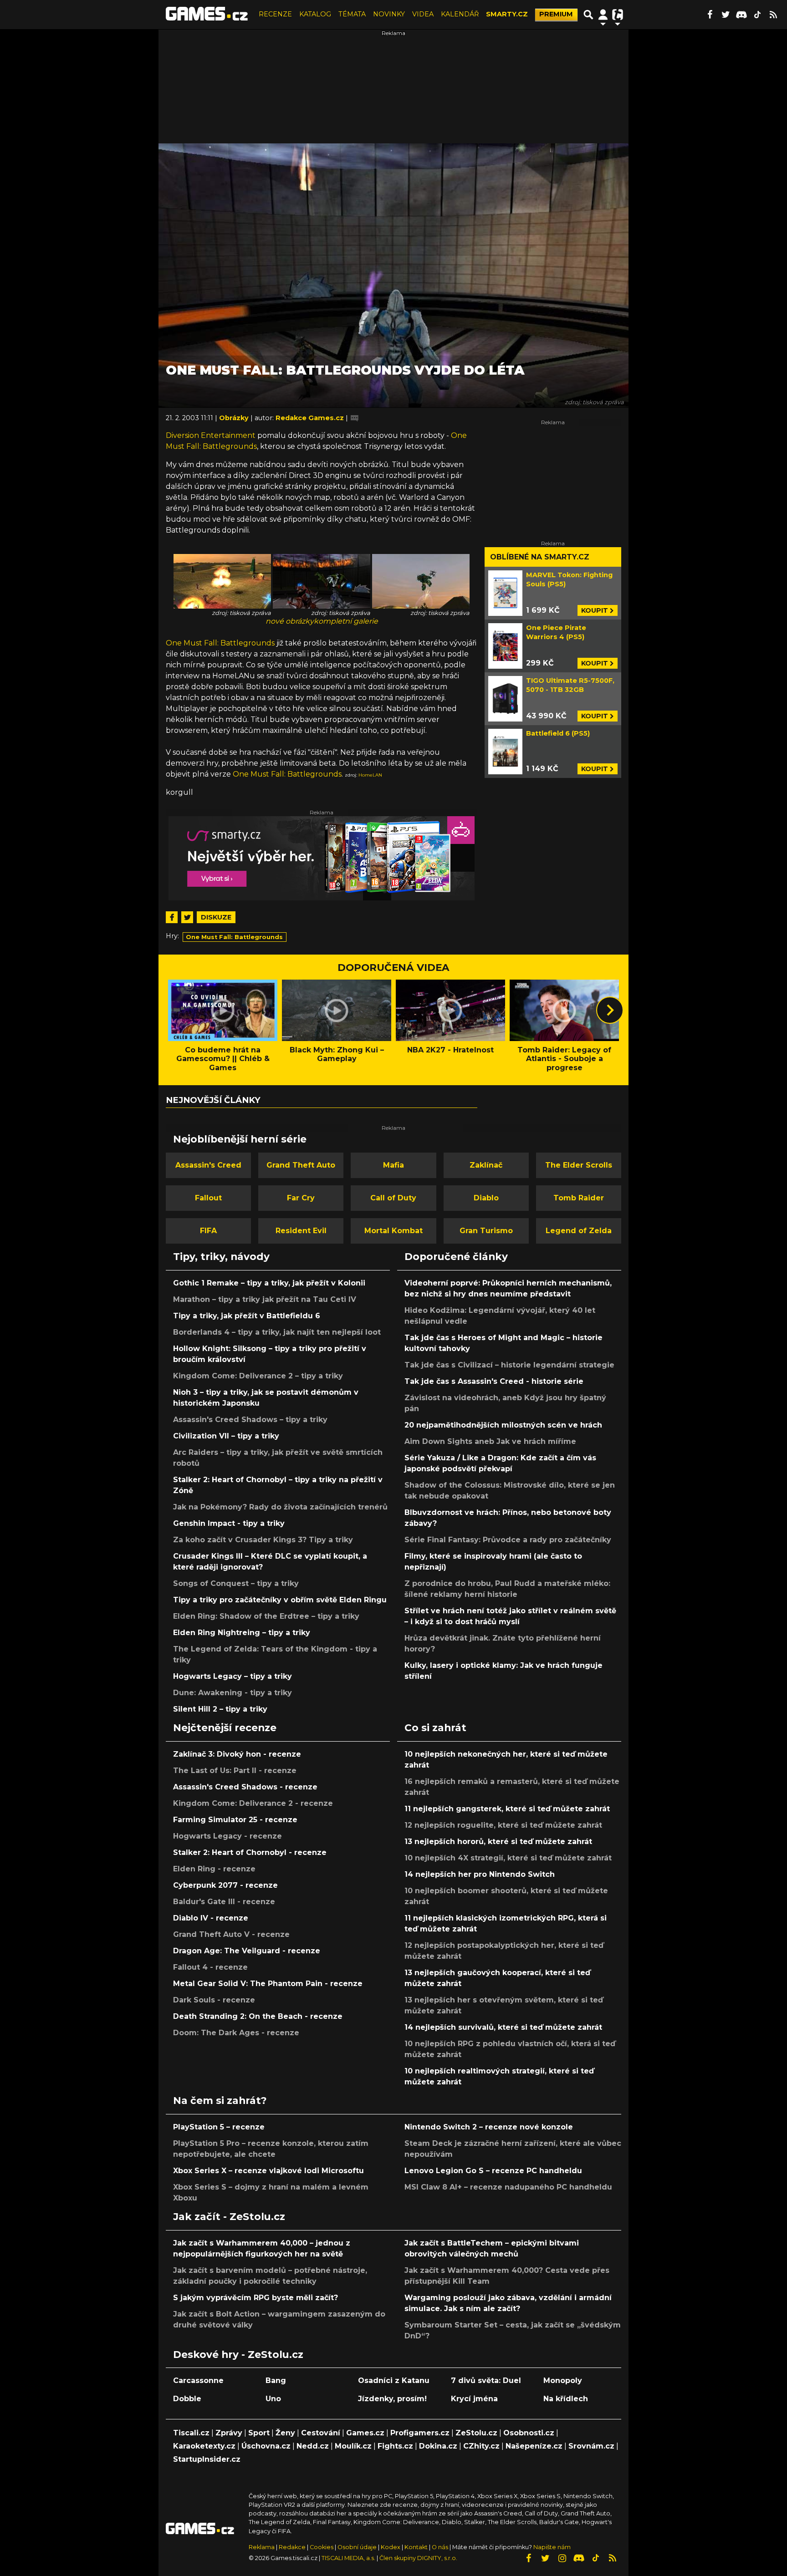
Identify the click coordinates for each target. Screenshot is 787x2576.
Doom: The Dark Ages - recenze (236, 2033)
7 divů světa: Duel (486, 2380)
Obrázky (235, 418)
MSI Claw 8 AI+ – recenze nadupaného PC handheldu (508, 2187)
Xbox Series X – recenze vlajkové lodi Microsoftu (268, 2171)
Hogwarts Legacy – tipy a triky (233, 1676)
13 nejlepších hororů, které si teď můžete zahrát (498, 1842)
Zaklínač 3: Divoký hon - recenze (237, 1754)
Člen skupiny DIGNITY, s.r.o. (418, 2558)
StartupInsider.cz (207, 2459)
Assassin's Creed (208, 1165)
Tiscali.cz (191, 2433)
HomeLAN (370, 775)
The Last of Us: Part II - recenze (235, 1771)
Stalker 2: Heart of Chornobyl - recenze (250, 1852)
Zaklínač (486, 1165)
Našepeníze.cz (534, 2446)
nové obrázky (290, 621)
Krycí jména (474, 2399)
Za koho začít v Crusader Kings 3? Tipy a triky (263, 1540)
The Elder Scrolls (579, 1165)
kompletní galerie (346, 621)
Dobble (187, 2399)
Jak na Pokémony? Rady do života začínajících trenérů (280, 1507)
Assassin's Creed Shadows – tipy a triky (250, 1420)
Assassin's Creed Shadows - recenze (245, 1787)
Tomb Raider (579, 1198)
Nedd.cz (313, 2446)
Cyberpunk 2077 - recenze (225, 1885)
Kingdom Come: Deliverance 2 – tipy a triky (258, 1376)
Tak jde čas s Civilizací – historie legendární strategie (509, 1365)
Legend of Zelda (579, 1231)
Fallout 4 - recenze (210, 1967)
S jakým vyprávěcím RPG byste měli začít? (256, 2298)
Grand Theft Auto (301, 1165)
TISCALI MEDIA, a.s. (348, 2558)
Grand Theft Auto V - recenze (231, 1934)
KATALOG (315, 14)
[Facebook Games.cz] (710, 15)
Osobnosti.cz (529, 2433)
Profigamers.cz (420, 2433)
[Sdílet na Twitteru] (187, 917)
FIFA (208, 1231)
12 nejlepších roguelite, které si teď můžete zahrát (503, 1825)
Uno (273, 2399)
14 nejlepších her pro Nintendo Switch (480, 1874)
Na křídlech (566, 2399)
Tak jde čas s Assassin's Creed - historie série (494, 1381)
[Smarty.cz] (322, 858)
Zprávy (229, 2433)
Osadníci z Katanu (394, 2380)
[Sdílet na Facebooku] (172, 917)
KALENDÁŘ (460, 14)
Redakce (292, 2547)
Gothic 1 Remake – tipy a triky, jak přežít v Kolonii (269, 1283)
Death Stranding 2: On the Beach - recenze (258, 2016)
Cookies (322, 2547)
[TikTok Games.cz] (757, 15)
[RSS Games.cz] (773, 15)
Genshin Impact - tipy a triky (229, 1523)
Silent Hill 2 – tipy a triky (220, 1709)
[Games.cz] (207, 15)
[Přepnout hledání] (588, 15)
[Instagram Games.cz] (562, 2558)
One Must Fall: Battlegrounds (220, 643)
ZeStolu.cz (476, 2433)
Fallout (208, 1198)
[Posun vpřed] (610, 1010)
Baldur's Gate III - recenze (224, 1902)
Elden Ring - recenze (214, 1869)
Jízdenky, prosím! (392, 2399)
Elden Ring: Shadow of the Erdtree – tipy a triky (266, 1616)
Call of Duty (393, 1198)
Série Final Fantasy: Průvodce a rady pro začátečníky (508, 1540)
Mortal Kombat (393, 1231)
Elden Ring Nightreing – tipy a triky (242, 1633)
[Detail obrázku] (222, 581)
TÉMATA (352, 14)
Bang (276, 2380)
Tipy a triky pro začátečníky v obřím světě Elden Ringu (280, 1600)
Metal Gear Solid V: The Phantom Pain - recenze (268, 1984)
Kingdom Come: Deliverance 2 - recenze (253, 1803)
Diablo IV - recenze (211, 1918)
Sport (259, 2433)
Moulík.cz (353, 2446)
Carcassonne (198, 2380)
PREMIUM (556, 14)
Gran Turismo (486, 1231)
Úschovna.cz (266, 2446)
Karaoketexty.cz (204, 2446)
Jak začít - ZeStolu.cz (229, 2216)
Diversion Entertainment (211, 435)
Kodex (391, 2547)
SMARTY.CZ (507, 14)
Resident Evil (301, 1231)
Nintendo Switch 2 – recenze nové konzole (489, 2127)
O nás (441, 2547)
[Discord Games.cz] (741, 15)
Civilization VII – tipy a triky (226, 1436)
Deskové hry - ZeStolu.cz (238, 2354)
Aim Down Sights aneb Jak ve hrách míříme (490, 1441)
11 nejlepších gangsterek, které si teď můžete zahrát (507, 1809)
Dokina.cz (438, 2446)
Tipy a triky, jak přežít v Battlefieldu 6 (247, 1316)
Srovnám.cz (591, 2446)
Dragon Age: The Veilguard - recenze (247, 1951)
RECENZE (275, 14)
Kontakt (417, 2547)
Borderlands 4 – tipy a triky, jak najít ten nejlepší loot (277, 1332)
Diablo (486, 1198)
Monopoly (563, 2380)
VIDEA (423, 14)
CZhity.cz (481, 2446)
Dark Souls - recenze (214, 2000)
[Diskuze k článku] (355, 418)
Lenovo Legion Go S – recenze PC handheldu (493, 2171)
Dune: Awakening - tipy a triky (233, 1693)
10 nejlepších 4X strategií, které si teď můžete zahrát (508, 1858)
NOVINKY (389, 14)
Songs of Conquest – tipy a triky (236, 1583)
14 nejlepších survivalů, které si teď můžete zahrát (503, 2027)
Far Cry (301, 1198)
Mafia (393, 1165)
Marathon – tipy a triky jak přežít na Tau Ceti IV (265, 1299)
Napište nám (552, 2547)
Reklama (262, 2547)
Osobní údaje (357, 2547)
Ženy (285, 2433)
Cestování (321, 2433)
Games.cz (365, 2433)
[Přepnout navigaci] (603, 15)
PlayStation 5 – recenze (219, 2127)
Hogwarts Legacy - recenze (227, 1836)
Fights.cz (395, 2446)
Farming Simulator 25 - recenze (235, 1820)
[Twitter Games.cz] (726, 15)
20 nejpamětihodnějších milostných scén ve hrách (503, 1425)
